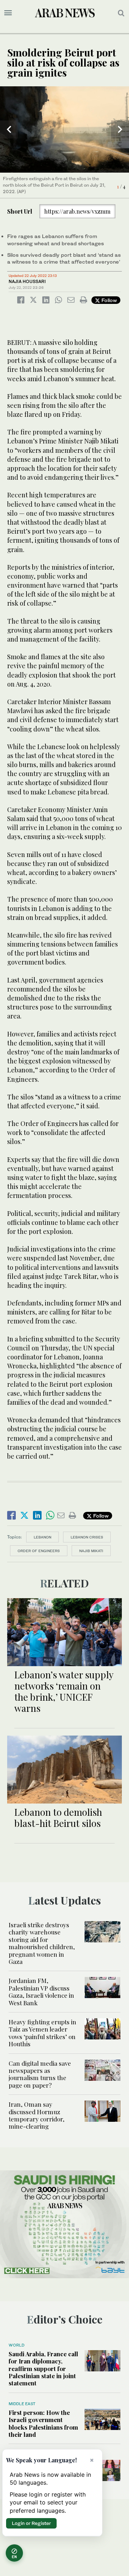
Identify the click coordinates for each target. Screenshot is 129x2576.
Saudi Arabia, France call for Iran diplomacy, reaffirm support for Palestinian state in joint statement (43, 2368)
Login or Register (31, 2523)
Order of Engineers (39, 1551)
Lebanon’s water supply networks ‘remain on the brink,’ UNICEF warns (64, 1692)
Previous (9, 129)
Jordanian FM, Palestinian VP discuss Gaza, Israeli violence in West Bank (41, 1991)
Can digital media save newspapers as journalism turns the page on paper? (40, 2074)
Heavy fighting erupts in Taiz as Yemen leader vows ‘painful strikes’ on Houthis (42, 2033)
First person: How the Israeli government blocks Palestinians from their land (43, 2423)
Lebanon (42, 1537)
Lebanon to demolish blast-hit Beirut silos (58, 1818)
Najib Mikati (91, 1551)
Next (120, 129)
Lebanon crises (87, 1537)
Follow (108, 300)
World (16, 2345)
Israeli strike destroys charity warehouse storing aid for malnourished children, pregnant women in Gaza (42, 1943)
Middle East (22, 2404)
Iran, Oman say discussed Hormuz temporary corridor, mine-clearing (37, 2115)
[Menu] (8, 13)
